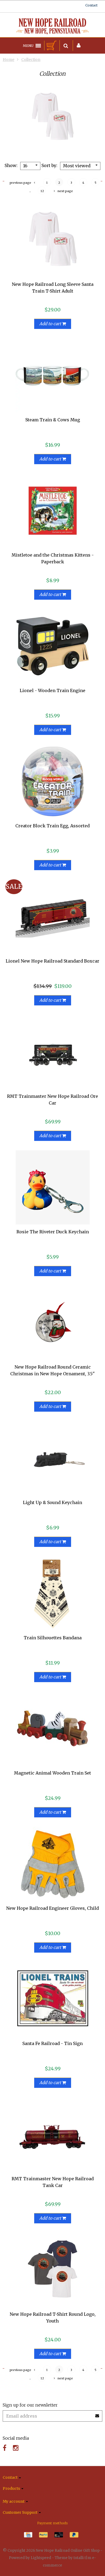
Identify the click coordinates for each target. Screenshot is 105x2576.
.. (30, 191)
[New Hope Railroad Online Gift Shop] (52, 26)
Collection (31, 60)
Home (8, 60)
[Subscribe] (97, 2414)
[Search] (66, 46)
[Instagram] (16, 2448)
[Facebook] (5, 2448)
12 (42, 191)
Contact (91, 5)
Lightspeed (41, 2558)
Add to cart (51, 324)
